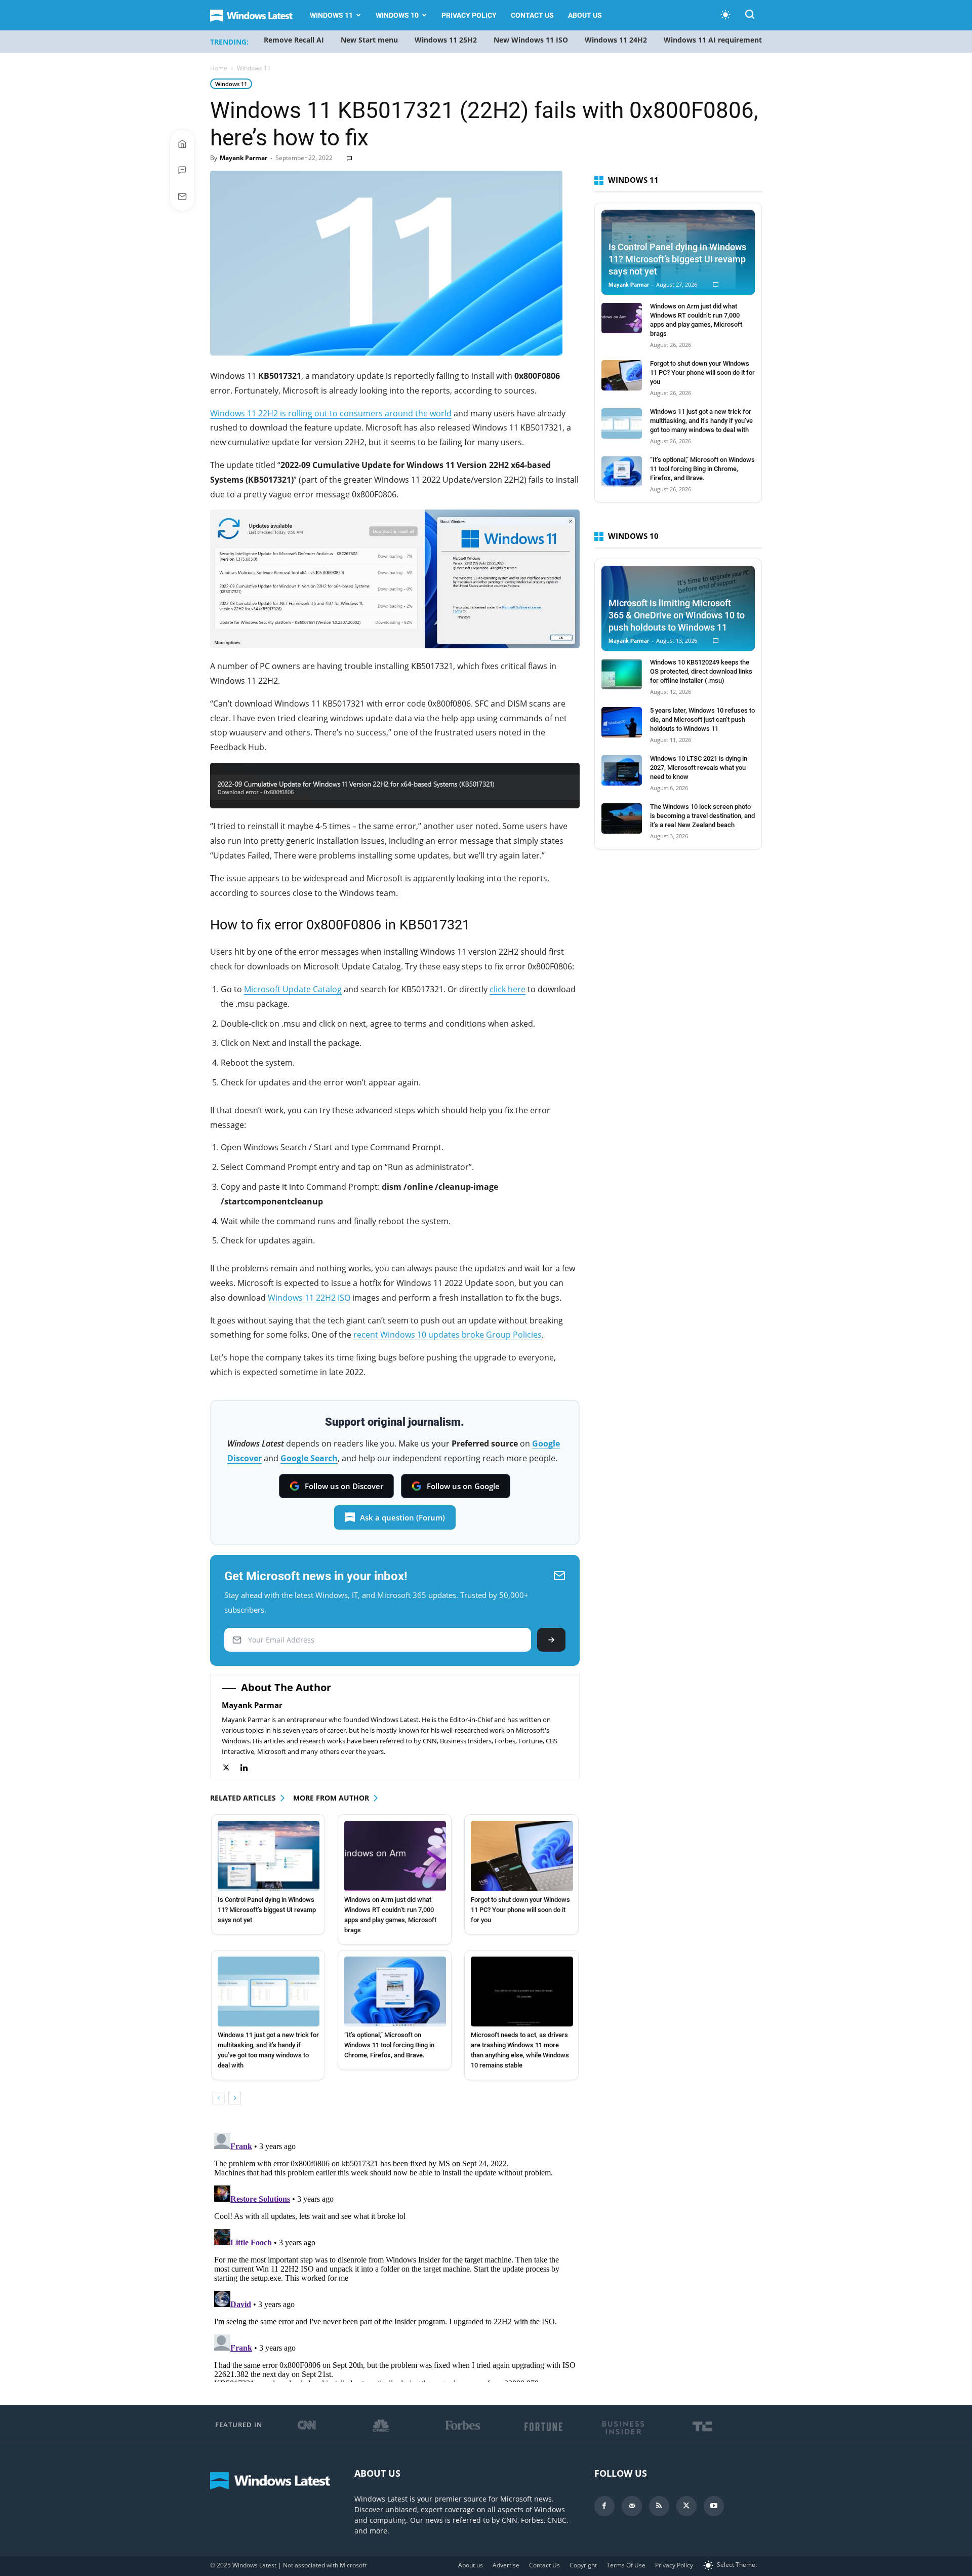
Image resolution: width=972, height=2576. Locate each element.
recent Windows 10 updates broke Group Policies (448, 1335)
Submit (551, 1640)
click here (508, 989)
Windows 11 (331, 15)
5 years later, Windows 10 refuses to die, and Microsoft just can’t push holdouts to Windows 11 (702, 719)
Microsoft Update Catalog (293, 989)
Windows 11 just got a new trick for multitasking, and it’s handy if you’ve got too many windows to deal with (701, 421)
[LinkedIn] (249, 1768)
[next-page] (235, 2098)
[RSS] (659, 2506)
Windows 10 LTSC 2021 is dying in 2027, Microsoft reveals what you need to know (699, 768)
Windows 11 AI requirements (715, 40)
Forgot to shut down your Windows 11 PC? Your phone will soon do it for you (520, 1910)
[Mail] (632, 2506)
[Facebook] (604, 2506)
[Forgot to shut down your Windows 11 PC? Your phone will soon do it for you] (522, 1856)
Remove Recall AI (294, 40)
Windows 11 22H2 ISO (309, 1298)
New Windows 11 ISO (531, 40)
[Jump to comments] (182, 170)
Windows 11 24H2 (616, 40)
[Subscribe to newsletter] (182, 197)
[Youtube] (714, 2506)
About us (585, 15)
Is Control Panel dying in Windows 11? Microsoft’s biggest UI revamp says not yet (267, 1910)
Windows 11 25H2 (446, 40)
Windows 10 (397, 15)
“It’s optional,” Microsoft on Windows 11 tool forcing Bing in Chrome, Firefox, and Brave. (389, 2045)
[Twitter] (231, 1768)
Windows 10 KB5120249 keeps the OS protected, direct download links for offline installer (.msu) (701, 671)
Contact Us (532, 15)
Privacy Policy (469, 15)
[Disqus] (395, 2255)
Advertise (506, 2565)
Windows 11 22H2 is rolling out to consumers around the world (331, 413)
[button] (750, 16)
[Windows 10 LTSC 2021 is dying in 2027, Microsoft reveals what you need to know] (622, 770)
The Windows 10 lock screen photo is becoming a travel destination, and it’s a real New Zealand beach (702, 816)
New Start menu (369, 40)
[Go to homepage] (182, 144)
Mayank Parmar (244, 158)
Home (219, 68)
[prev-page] (218, 2098)
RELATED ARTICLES (243, 1798)
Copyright (583, 2565)
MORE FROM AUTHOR (331, 1798)
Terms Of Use (626, 2565)
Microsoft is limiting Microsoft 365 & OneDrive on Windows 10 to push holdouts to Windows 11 (677, 615)
